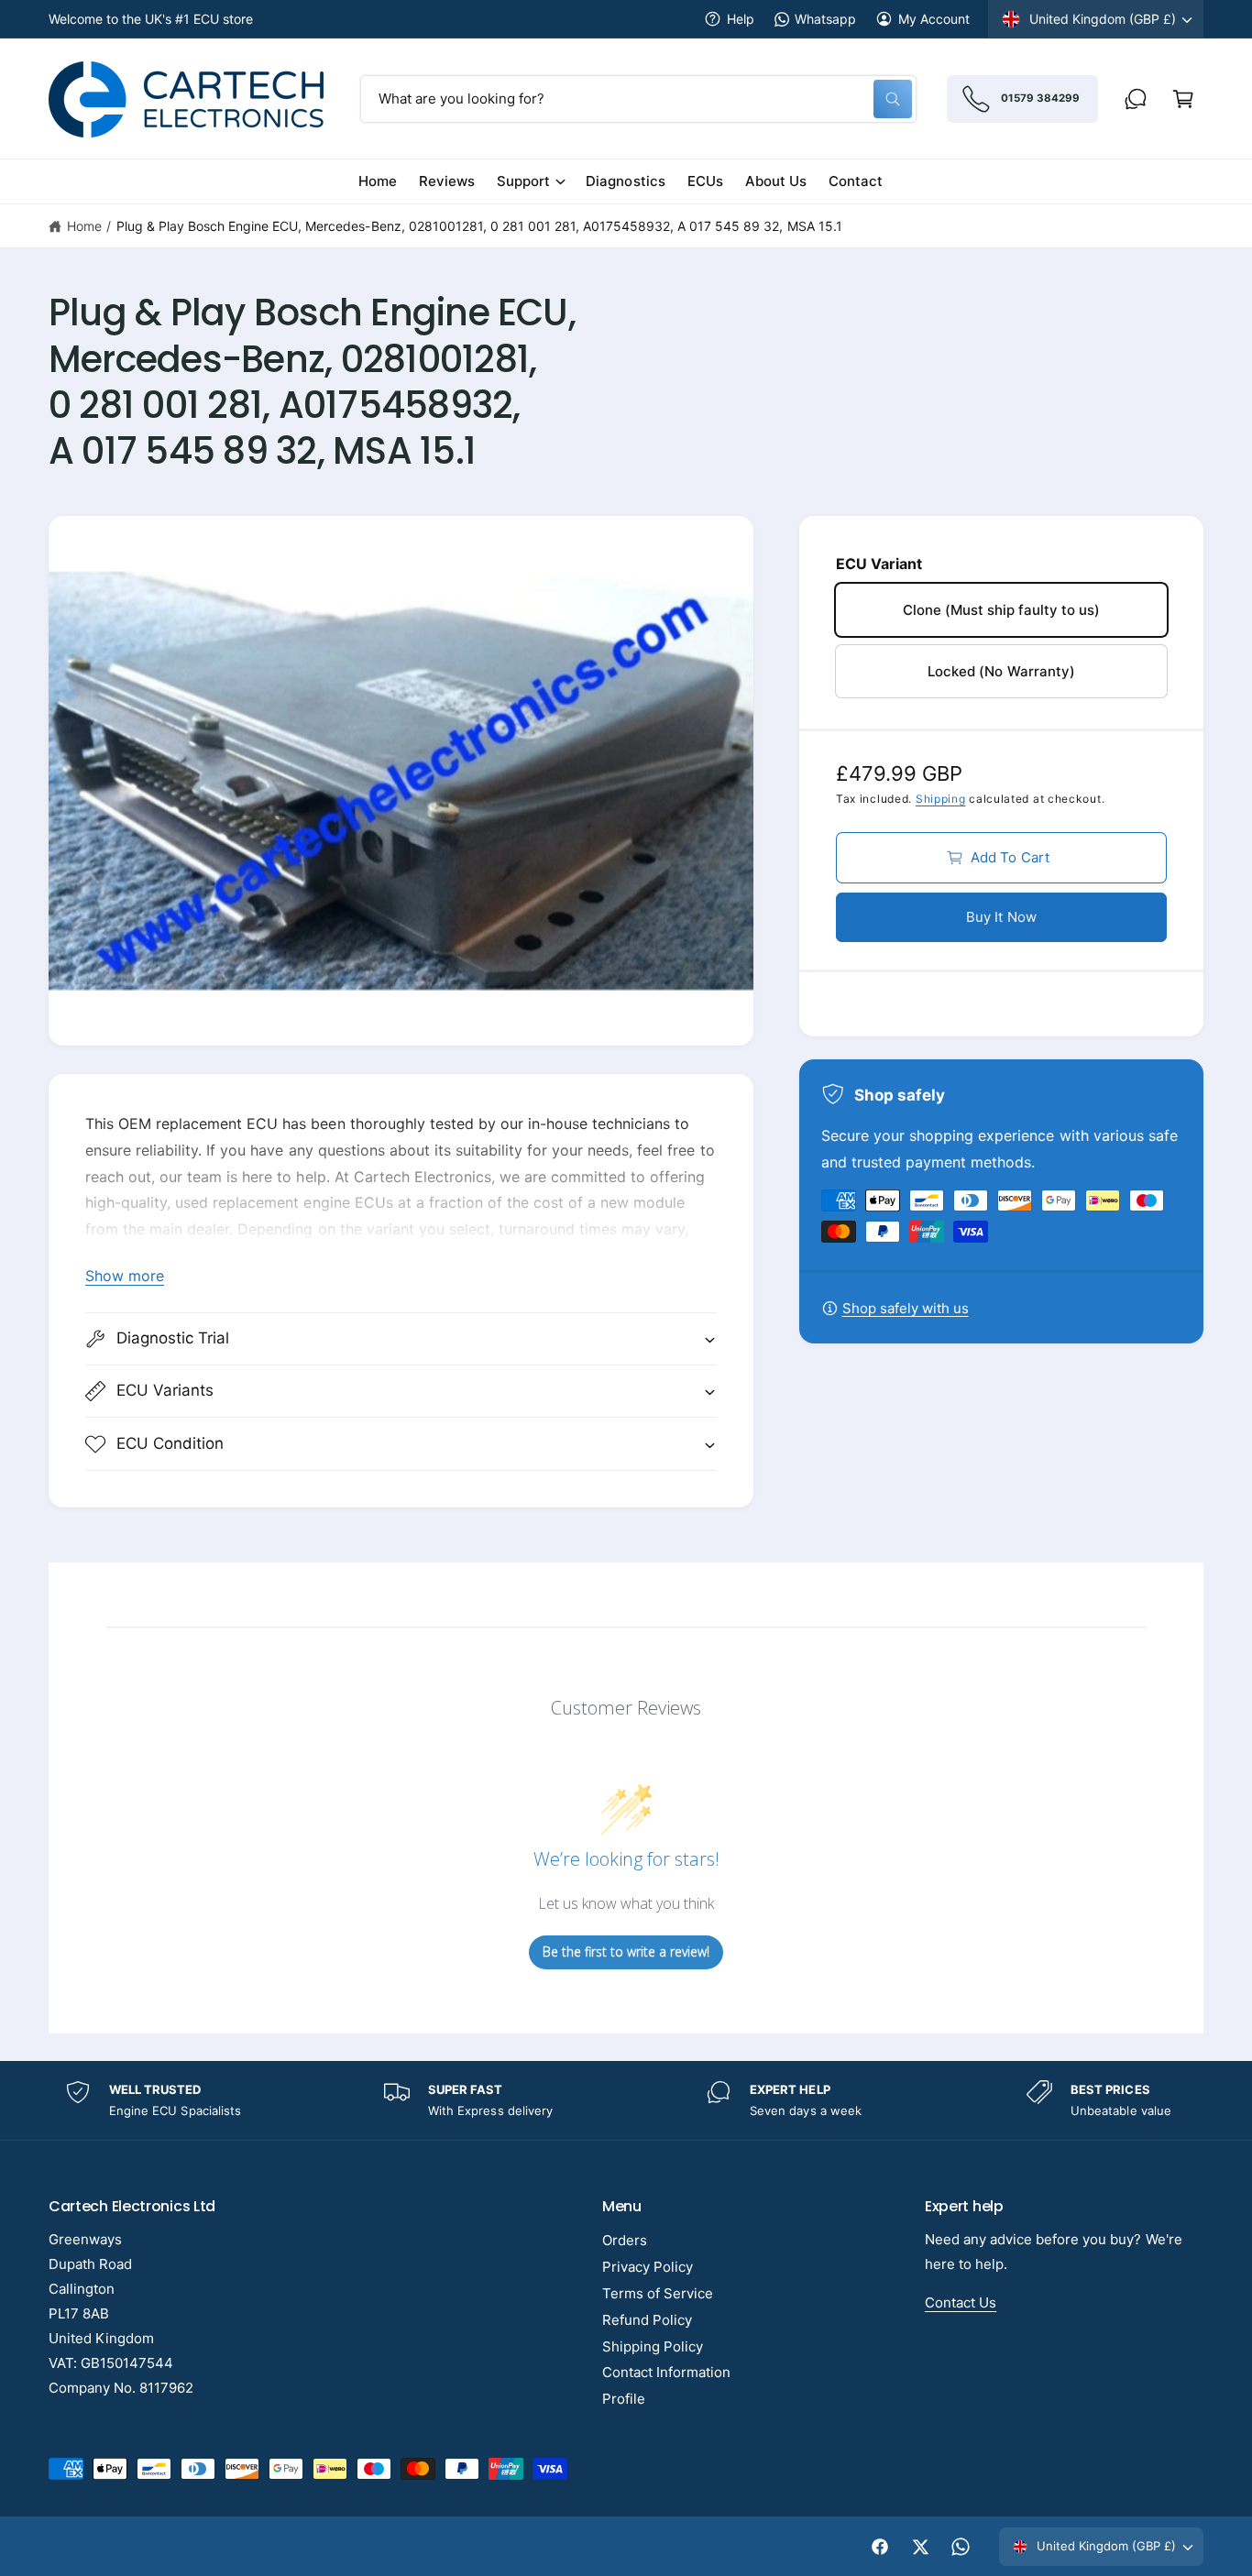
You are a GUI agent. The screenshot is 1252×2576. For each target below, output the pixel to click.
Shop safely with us (906, 1308)
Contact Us (961, 2302)
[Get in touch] (1136, 99)
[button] (1183, 99)
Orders (625, 2240)
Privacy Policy (648, 2267)
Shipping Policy (653, 2346)
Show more (125, 1276)
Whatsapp (825, 19)
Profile (624, 2399)
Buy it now (1002, 917)
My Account (934, 19)
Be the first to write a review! (626, 1951)
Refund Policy (647, 2320)
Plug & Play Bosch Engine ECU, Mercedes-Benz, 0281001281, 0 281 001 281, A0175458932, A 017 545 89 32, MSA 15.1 (479, 226)
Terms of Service (658, 2293)
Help (741, 19)
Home (84, 226)
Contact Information (666, 2372)
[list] (626, 2101)
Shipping (941, 799)
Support (523, 181)
